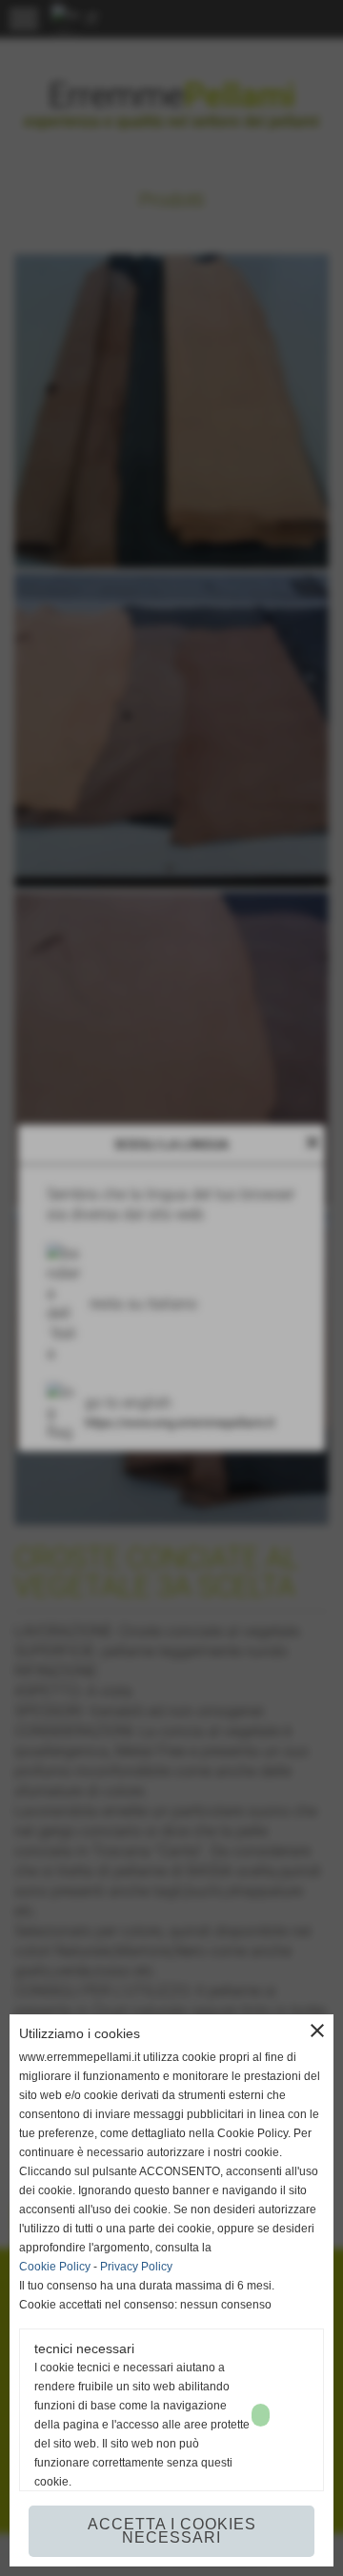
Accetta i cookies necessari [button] (172, 2531)
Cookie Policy (55, 2267)
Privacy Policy (136, 2267)
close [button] (317, 2031)
